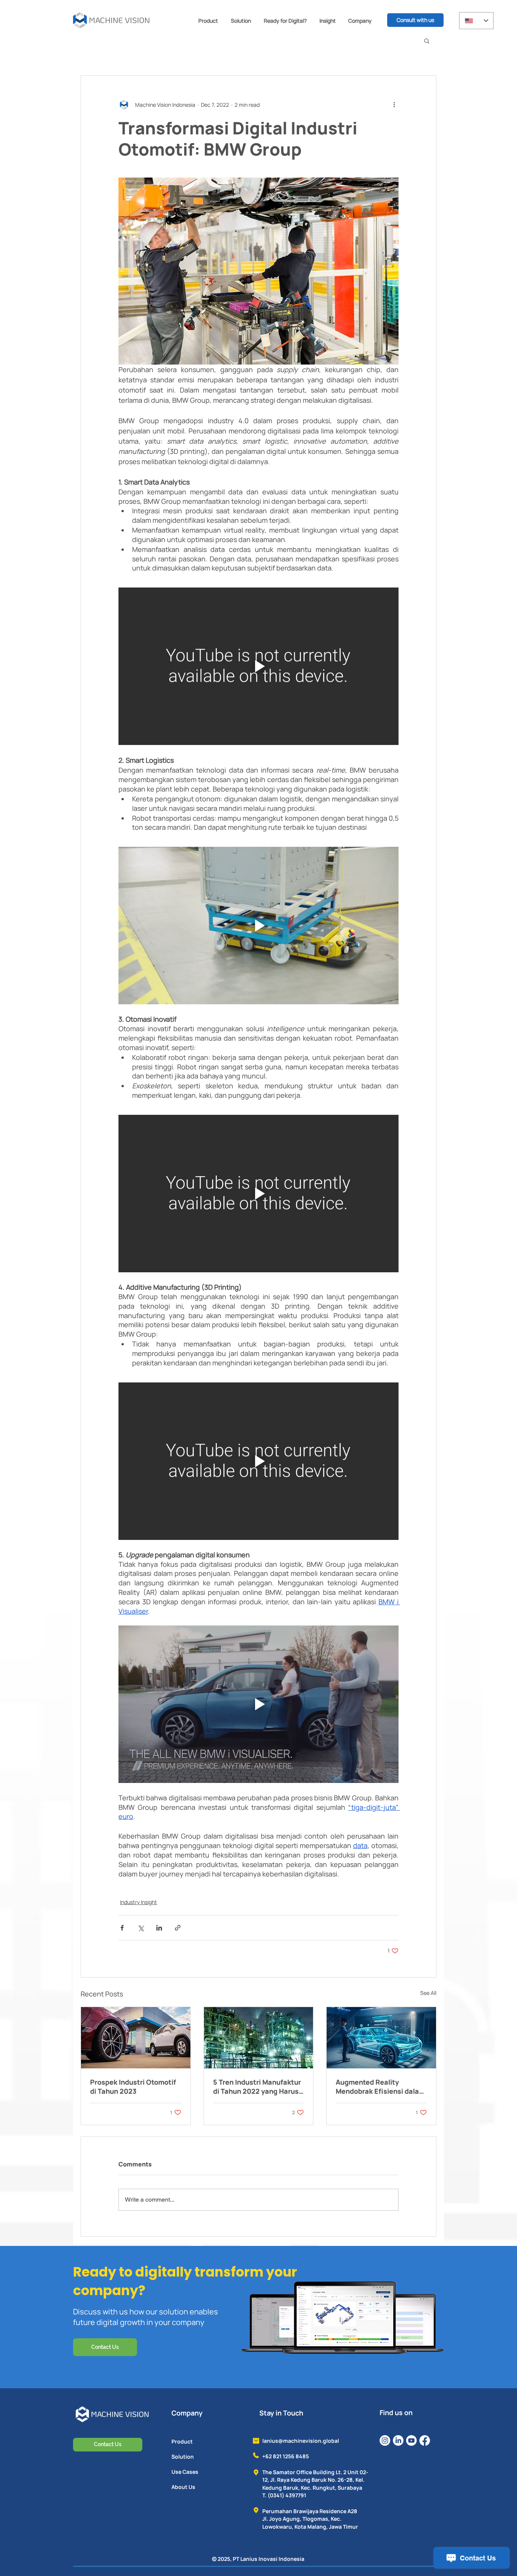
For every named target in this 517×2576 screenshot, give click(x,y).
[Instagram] (385, 2440)
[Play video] (258, 666)
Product (182, 2441)
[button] (208, 21)
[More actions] (394, 104)
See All (428, 1993)
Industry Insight (139, 1902)
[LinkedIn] (398, 2440)
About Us (183, 2487)
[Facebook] (425, 2440)
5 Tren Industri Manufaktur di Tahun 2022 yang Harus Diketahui (257, 2087)
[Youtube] (411, 2440)
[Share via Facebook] (122, 1928)
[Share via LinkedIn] (159, 1928)
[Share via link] (178, 1928)
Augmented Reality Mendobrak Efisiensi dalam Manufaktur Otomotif (380, 2087)
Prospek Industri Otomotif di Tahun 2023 (133, 2087)
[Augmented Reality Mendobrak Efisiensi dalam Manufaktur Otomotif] (381, 2038)
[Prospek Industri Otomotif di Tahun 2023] (136, 2038)
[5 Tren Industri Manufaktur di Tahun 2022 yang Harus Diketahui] (259, 2038)
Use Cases (185, 2472)
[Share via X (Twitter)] (141, 1928)
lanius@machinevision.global (301, 2441)
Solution (183, 2457)
